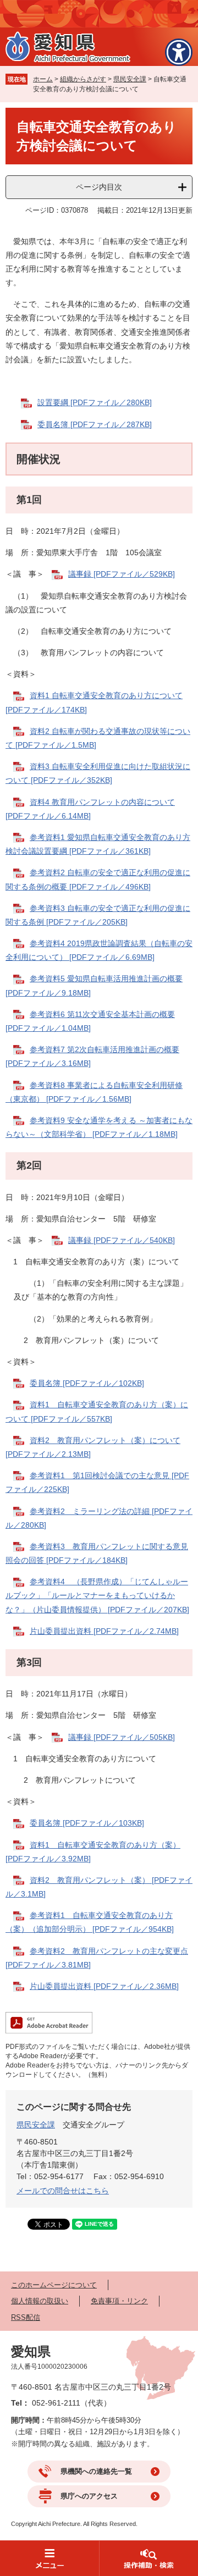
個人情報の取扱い (40, 2301)
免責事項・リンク (119, 2301)
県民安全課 (130, 79)
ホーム (43, 79)
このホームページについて (54, 2285)
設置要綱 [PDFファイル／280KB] (95, 402)
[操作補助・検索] (148, 2558)
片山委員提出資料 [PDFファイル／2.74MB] (104, 1631)
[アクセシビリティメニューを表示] (179, 52)
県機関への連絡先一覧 (96, 2471)
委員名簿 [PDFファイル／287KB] (95, 424)
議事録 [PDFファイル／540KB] (122, 1240)
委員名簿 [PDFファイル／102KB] (87, 1383)
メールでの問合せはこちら (63, 2191)
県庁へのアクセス (89, 2496)
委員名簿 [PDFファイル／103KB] (87, 1823)
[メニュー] (50, 2558)
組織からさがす (83, 79)
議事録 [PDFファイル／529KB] (122, 574)
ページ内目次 (99, 187)
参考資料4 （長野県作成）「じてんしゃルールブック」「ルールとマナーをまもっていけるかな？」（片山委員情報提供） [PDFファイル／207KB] (97, 1595)
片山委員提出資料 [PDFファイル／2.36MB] (104, 1986)
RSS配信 (26, 2317)
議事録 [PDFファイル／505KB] (122, 1737)
